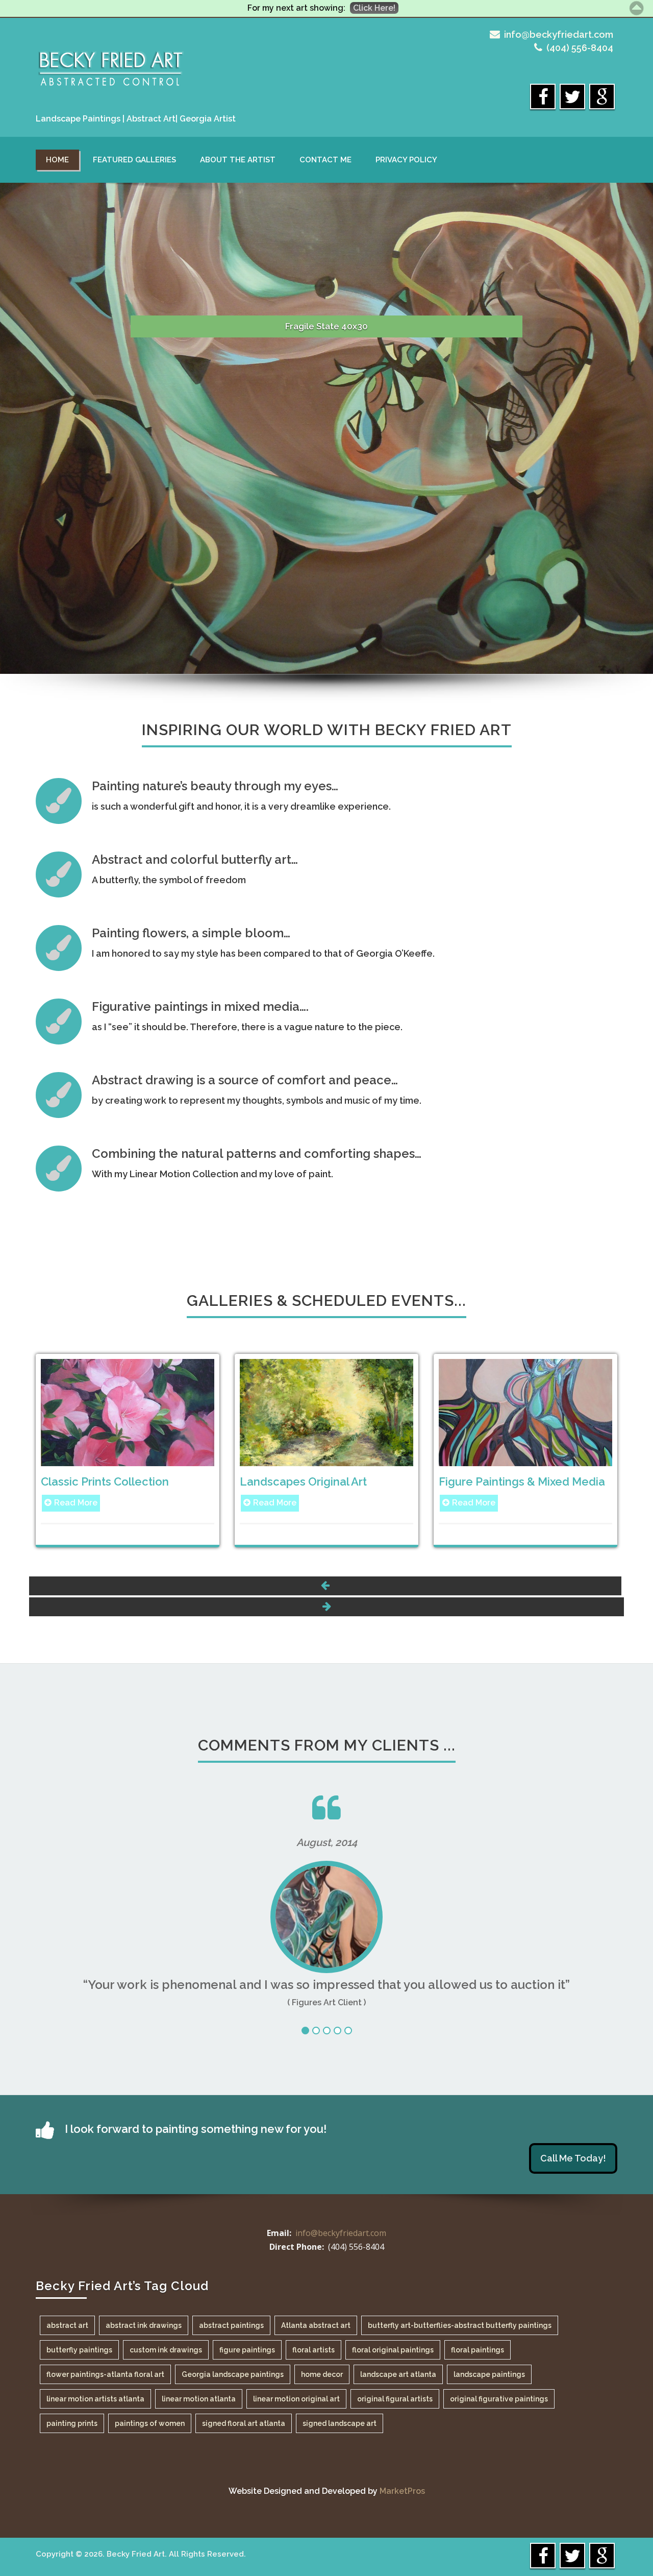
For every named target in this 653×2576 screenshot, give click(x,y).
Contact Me (325, 160)
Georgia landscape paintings (233, 2374)
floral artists (313, 2350)
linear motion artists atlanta (95, 2399)
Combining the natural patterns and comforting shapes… (257, 1153)
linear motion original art (296, 2399)
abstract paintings (231, 2325)
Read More (76, 1503)
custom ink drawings (166, 2350)
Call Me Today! (573, 2158)
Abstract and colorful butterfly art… (195, 859)
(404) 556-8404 (580, 48)
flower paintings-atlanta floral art (105, 2374)
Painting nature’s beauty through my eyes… (215, 786)
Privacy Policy (406, 160)
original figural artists (395, 2399)
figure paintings (247, 2350)
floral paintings (478, 2350)
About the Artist (238, 160)
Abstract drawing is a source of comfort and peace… (245, 1080)
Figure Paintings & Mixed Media (522, 1481)
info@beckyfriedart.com (559, 34)
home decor (322, 2374)
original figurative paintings (499, 2399)
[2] (316, 2031)
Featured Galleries (134, 160)
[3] (327, 2031)
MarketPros (402, 2491)
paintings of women (150, 2423)
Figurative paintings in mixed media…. (200, 1006)
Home (57, 160)
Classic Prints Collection (105, 1481)
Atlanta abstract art (316, 2325)
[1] (305, 2031)
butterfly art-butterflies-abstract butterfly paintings (460, 2325)
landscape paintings (489, 2374)
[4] (337, 2031)
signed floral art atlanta (244, 2423)
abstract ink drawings (144, 2325)
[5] (348, 2031)
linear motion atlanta (199, 2399)
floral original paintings (393, 2350)
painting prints (72, 2423)
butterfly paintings (79, 2350)
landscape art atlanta (398, 2374)
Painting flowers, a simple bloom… (191, 933)
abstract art (67, 2325)
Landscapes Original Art (303, 1481)
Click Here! (374, 8)
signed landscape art (340, 2423)
